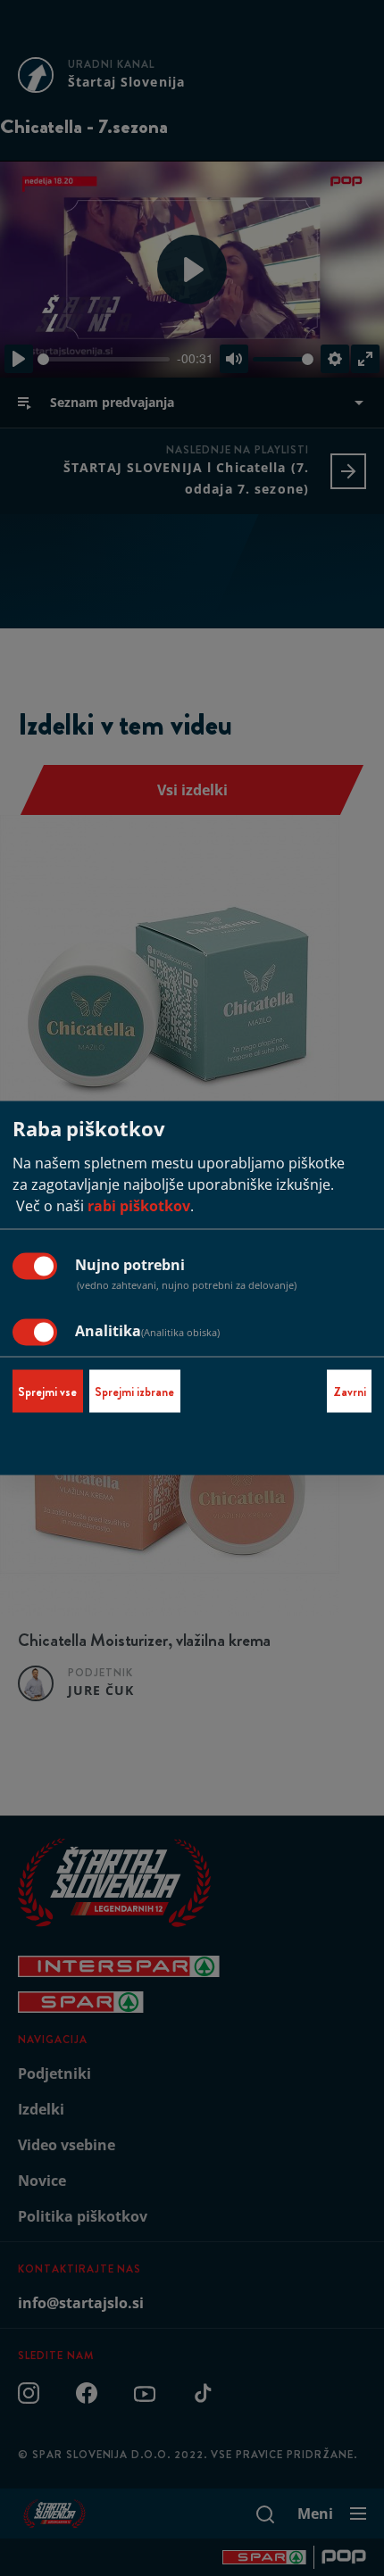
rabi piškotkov (139, 1206)
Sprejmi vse (47, 1391)
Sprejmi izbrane (134, 1391)
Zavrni (350, 1391)
